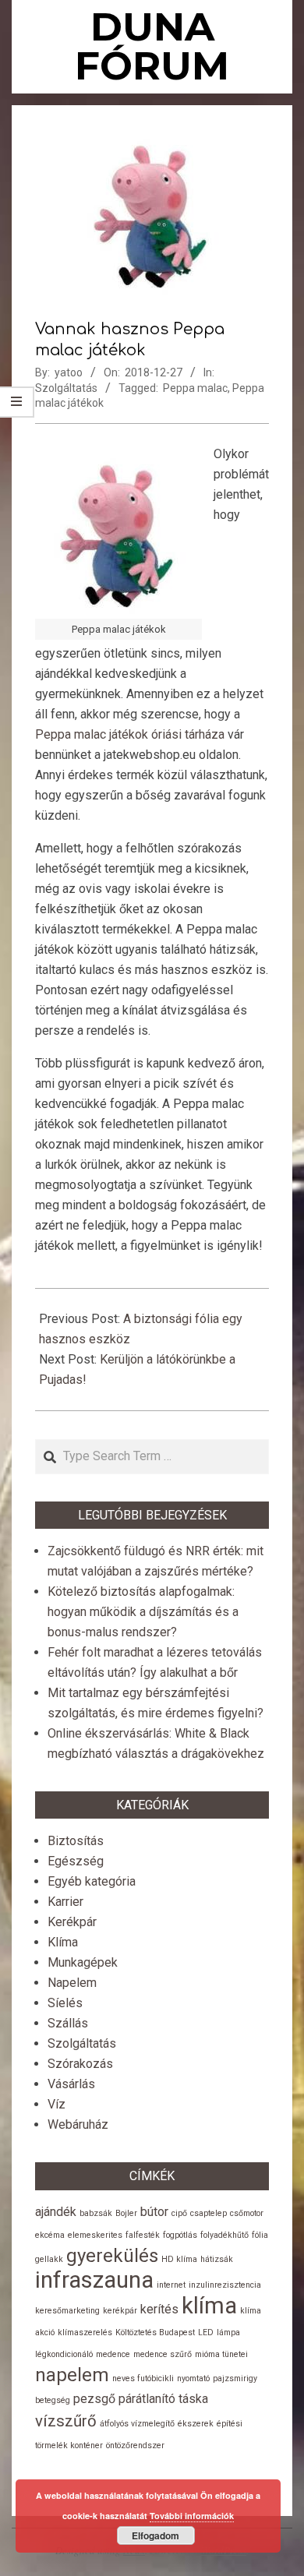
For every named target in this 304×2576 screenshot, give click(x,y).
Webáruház (78, 2124)
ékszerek (196, 2424)
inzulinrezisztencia (225, 2285)
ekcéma (50, 2235)
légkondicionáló (64, 2354)
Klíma (63, 1942)
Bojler (126, 2213)
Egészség (76, 1861)
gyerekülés (112, 2256)
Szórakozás (80, 2064)
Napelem (72, 1983)
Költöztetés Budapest (155, 2333)
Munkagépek (83, 1962)
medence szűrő (163, 2354)
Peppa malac (195, 388)
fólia (260, 2235)
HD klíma (179, 2259)
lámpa (228, 2333)
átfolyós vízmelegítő (137, 2424)
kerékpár (120, 2311)
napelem (72, 2375)
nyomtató (193, 2378)
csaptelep (209, 2213)
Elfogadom (156, 2535)
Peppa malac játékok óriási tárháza (130, 734)
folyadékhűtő (224, 2235)
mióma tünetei (221, 2354)
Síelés (65, 2003)
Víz (57, 2104)
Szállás (68, 2023)
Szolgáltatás (66, 388)
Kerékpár (72, 1922)
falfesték (143, 2235)
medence (113, 2354)
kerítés (159, 2309)
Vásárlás (71, 2084)
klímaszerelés (85, 2333)
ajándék (56, 2212)
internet (171, 2285)
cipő (179, 2213)
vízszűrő (66, 2421)
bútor (154, 2212)
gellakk (49, 2259)
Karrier (65, 1902)
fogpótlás (180, 2235)
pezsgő (94, 2399)
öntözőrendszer (135, 2445)
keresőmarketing (67, 2311)
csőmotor (247, 2213)
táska (193, 2399)
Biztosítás (76, 1841)
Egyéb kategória (92, 1881)
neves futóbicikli (143, 2378)
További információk (192, 2516)
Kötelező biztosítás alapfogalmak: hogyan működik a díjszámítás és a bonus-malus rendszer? (143, 1612)
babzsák (96, 2213)
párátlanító (147, 2399)
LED (206, 2333)
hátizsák (217, 2259)
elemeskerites (95, 2235)
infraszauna (94, 2280)
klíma (209, 2306)
